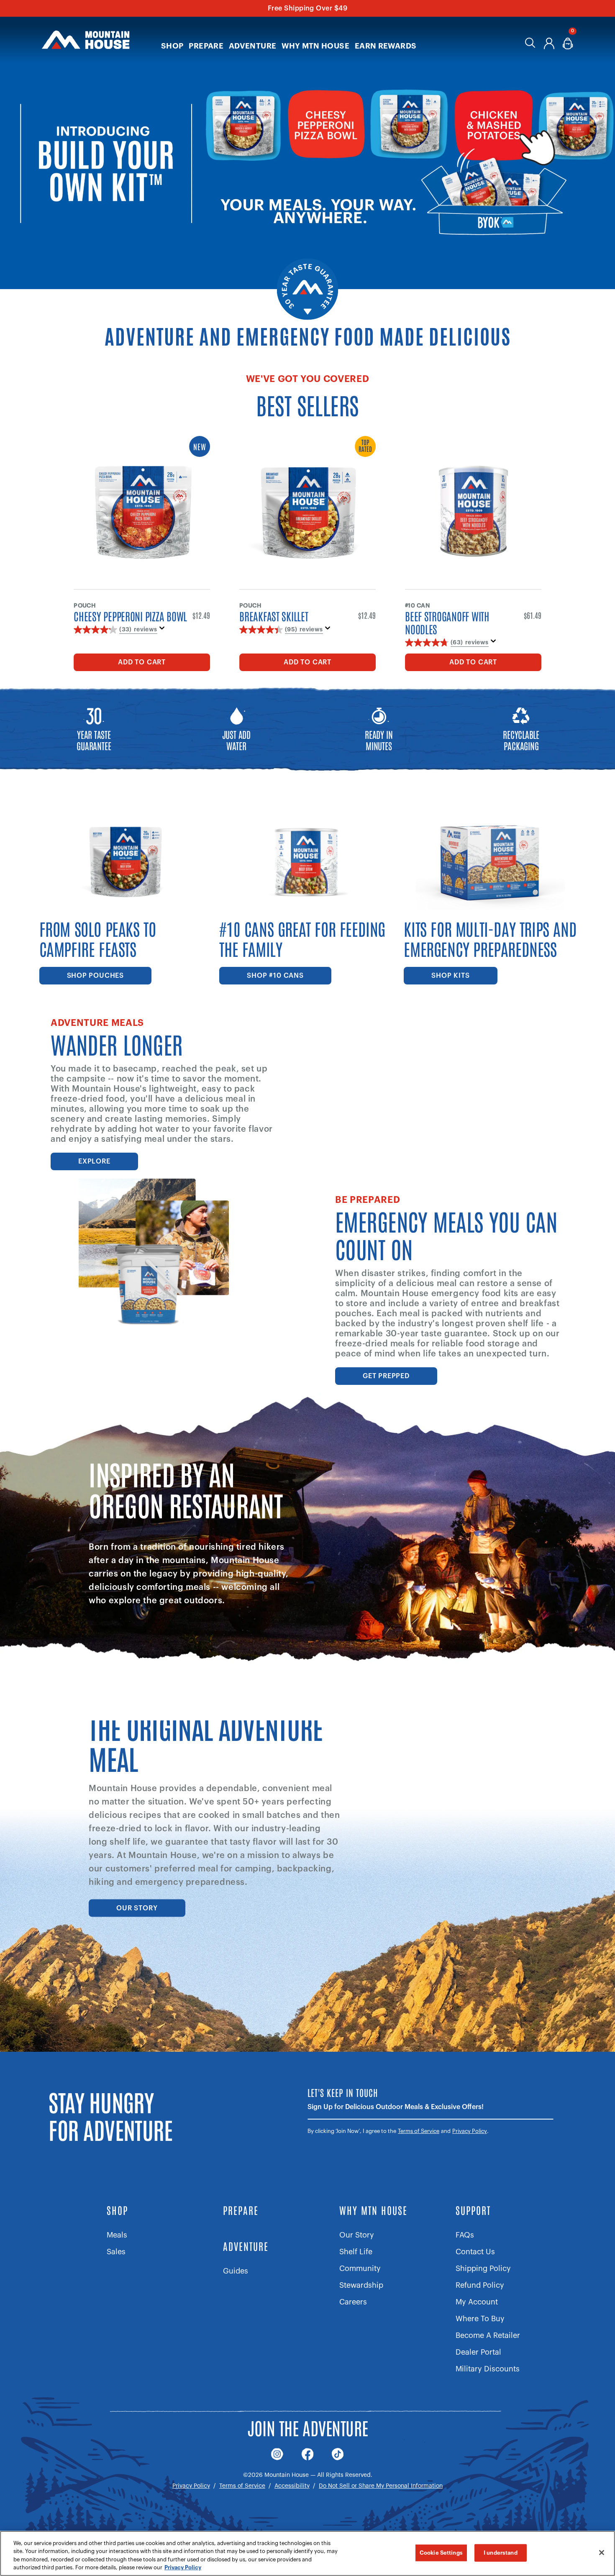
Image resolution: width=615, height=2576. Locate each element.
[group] (307, 145)
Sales (116, 2252)
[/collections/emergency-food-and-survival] (307, 145)
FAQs (465, 2235)
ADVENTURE (246, 2246)
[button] (172, 40)
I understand (501, 2553)
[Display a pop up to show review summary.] (164, 631)
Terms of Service (419, 2131)
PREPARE (241, 2210)
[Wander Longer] (461, 1076)
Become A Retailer (488, 2335)
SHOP (117, 2210)
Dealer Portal (478, 2352)
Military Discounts (488, 2369)
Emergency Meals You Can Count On (446, 1234)
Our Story (137, 1908)
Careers (353, 2302)
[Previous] (28, 125)
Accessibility (292, 2486)
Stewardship (361, 2285)
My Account (477, 2302)
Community (360, 2268)
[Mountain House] (86, 40)
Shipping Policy (483, 2268)
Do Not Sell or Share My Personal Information (381, 2486)
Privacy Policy (470, 2131)
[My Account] (549, 45)
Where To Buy (480, 2319)
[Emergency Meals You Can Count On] (154, 1253)
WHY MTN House (373, 2210)
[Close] (602, 2553)
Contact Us (475, 2252)
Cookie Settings (441, 2553)
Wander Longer (117, 1043)
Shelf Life (356, 2252)
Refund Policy (480, 2285)
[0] (568, 45)
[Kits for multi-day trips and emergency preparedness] (492, 902)
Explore (94, 1161)
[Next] (587, 125)
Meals (117, 2235)
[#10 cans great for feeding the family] (307, 902)
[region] (307, 2553)
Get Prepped (386, 1376)
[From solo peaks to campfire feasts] (127, 902)
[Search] (530, 45)
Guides (236, 2271)
